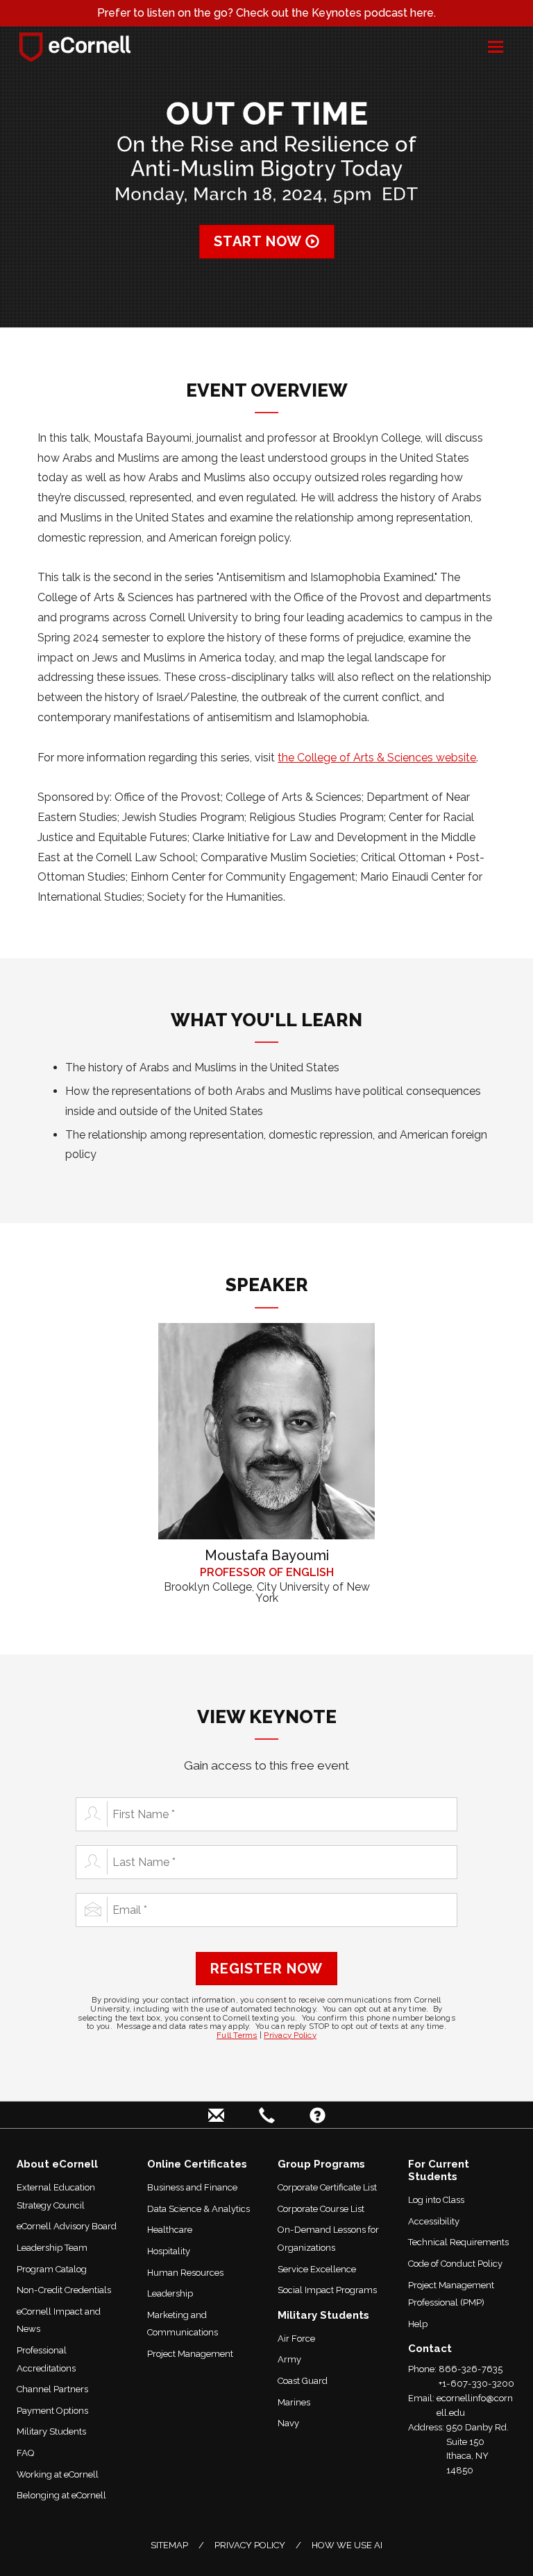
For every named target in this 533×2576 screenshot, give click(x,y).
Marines (294, 2402)
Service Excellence (317, 2269)
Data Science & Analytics (198, 2209)
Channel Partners (52, 2389)
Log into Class (436, 2200)
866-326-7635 (471, 2369)
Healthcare (170, 2230)
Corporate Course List (321, 2209)
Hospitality (169, 2251)
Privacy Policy (290, 2035)
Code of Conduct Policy (455, 2264)
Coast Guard (303, 2381)
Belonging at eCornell (61, 2495)
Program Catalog (52, 2269)
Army (289, 2359)
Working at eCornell (58, 2474)
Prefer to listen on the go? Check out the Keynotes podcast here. (266, 13)
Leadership (170, 2293)
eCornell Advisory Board (67, 2226)
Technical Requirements (458, 2242)
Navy (288, 2423)
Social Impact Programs (327, 2290)
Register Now (266, 1969)
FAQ (26, 2453)
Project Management (190, 2354)
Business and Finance (192, 2187)
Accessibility (434, 2221)
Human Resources (185, 2273)
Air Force (296, 2339)
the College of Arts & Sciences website (377, 758)
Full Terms (237, 2035)
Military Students (51, 2431)
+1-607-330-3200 (476, 2384)
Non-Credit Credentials (64, 2290)
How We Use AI (347, 2545)
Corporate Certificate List (327, 2187)
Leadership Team (52, 2248)
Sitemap (169, 2545)
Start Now (260, 241)
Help (418, 2324)
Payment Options (52, 2411)
